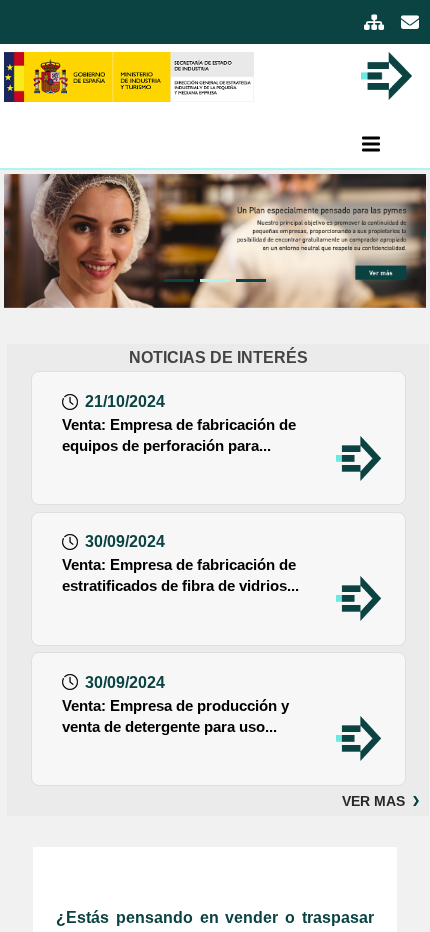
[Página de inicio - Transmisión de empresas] (129, 75)
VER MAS (373, 801)
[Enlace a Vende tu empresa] (214, 240)
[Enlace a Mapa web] (376, 24)
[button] (14, 240)
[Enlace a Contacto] (410, 24)
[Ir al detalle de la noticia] (358, 456)
